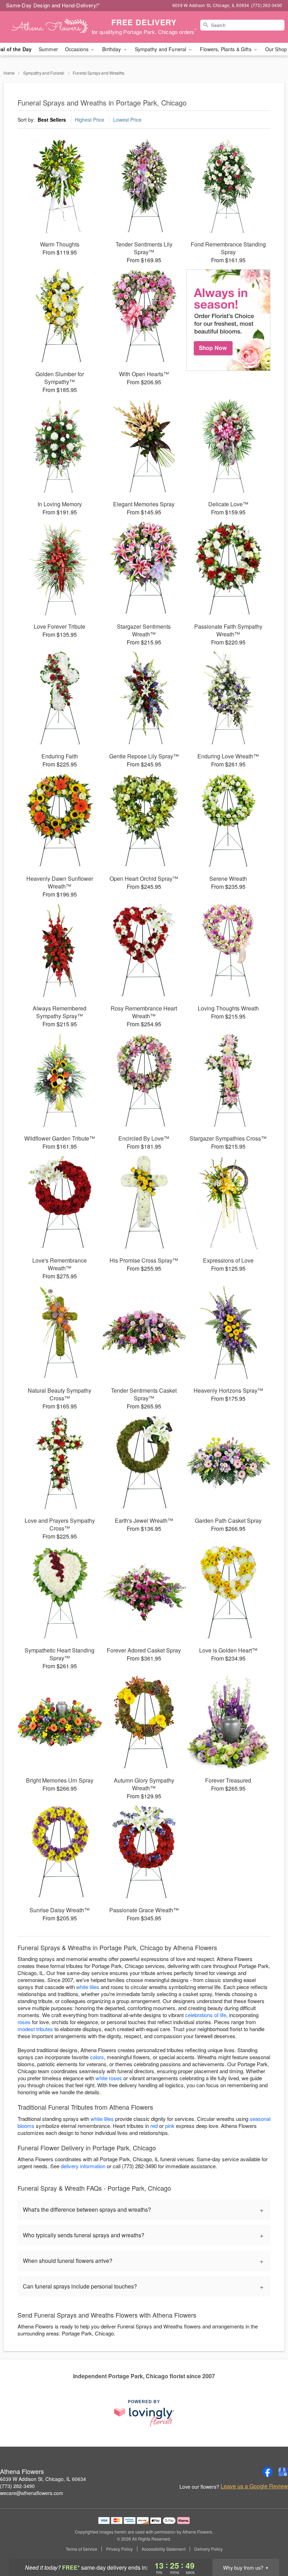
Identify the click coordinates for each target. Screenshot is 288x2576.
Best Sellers (52, 120)
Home (9, 73)
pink (170, 2126)
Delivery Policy (208, 2549)
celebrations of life (206, 2015)
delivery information (83, 2166)
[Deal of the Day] (228, 320)
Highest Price (90, 120)
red (154, 2126)
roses (24, 2022)
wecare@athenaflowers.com (32, 2493)
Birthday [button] (112, 49)
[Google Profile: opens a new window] (283, 2472)
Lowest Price (127, 120)
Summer (48, 49)
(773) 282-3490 (17, 2486)
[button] (270, 2546)
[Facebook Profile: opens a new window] (268, 2472)
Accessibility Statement (163, 2549)
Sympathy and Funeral (44, 73)
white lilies (88, 1987)
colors (97, 2057)
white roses (109, 2078)
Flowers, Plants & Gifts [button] (226, 49)
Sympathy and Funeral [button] (161, 49)
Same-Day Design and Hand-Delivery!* (53, 5)
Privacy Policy (119, 2549)
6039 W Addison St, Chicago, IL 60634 (43, 2479)
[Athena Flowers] (49, 27)
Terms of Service (81, 2549)
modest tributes (35, 2029)
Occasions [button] (77, 49)
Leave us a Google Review (254, 2486)
